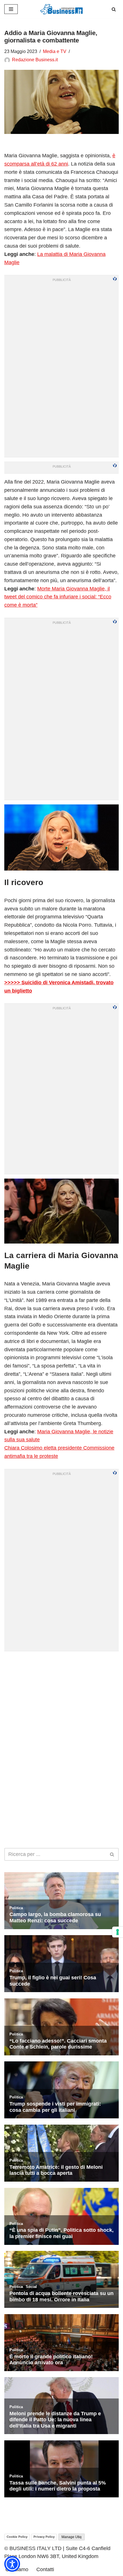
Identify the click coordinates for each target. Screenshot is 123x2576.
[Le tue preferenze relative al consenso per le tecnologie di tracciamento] (118, 1932)
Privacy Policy (44, 2537)
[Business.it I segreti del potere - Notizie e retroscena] (61, 9)
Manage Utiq (72, 2537)
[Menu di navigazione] (11, 9)
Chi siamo (17, 2569)
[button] (12, 2564)
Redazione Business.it (35, 60)
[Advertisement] (61, 1717)
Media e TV (55, 51)
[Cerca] (114, 9)
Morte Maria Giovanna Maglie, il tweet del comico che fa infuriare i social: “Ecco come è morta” (58, 597)
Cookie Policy (17, 2537)
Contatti (45, 2569)
